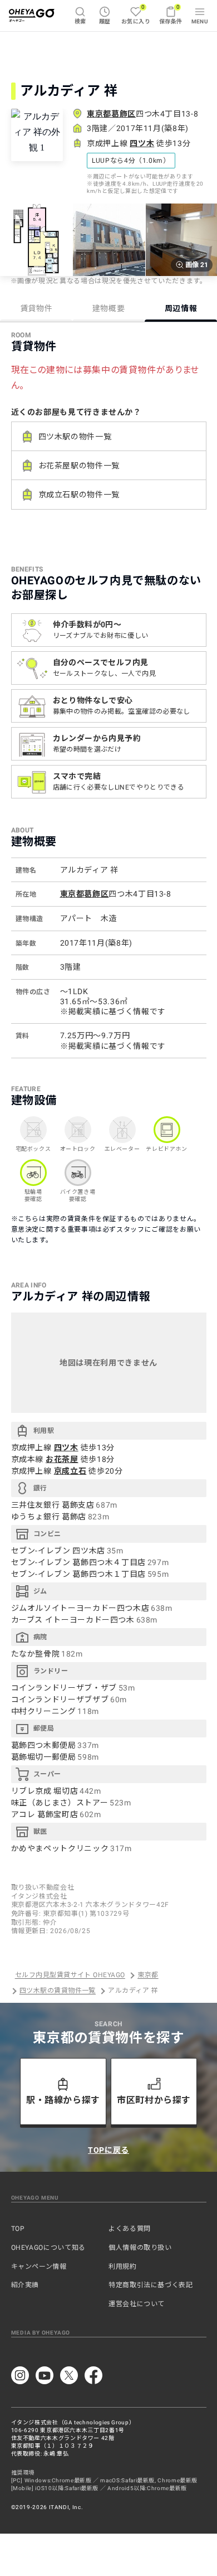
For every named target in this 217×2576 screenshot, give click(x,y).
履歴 (105, 21)
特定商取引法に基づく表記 (151, 2285)
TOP (18, 2229)
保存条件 (171, 14)
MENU (200, 21)
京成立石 (70, 1471)
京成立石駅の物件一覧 (79, 495)
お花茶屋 (62, 1459)
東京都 (148, 1975)
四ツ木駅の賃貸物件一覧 (58, 1991)
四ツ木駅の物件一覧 (75, 437)
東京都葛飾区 (111, 114)
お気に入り (136, 14)
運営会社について (137, 2304)
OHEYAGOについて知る (48, 2248)
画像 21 (197, 265)
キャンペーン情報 (39, 2267)
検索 (80, 21)
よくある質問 (130, 2229)
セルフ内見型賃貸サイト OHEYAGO (70, 1975)
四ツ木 (142, 143)
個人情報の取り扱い (140, 2248)
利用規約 (123, 2267)
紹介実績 (25, 2285)
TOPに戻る (108, 2150)
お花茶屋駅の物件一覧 (79, 466)
